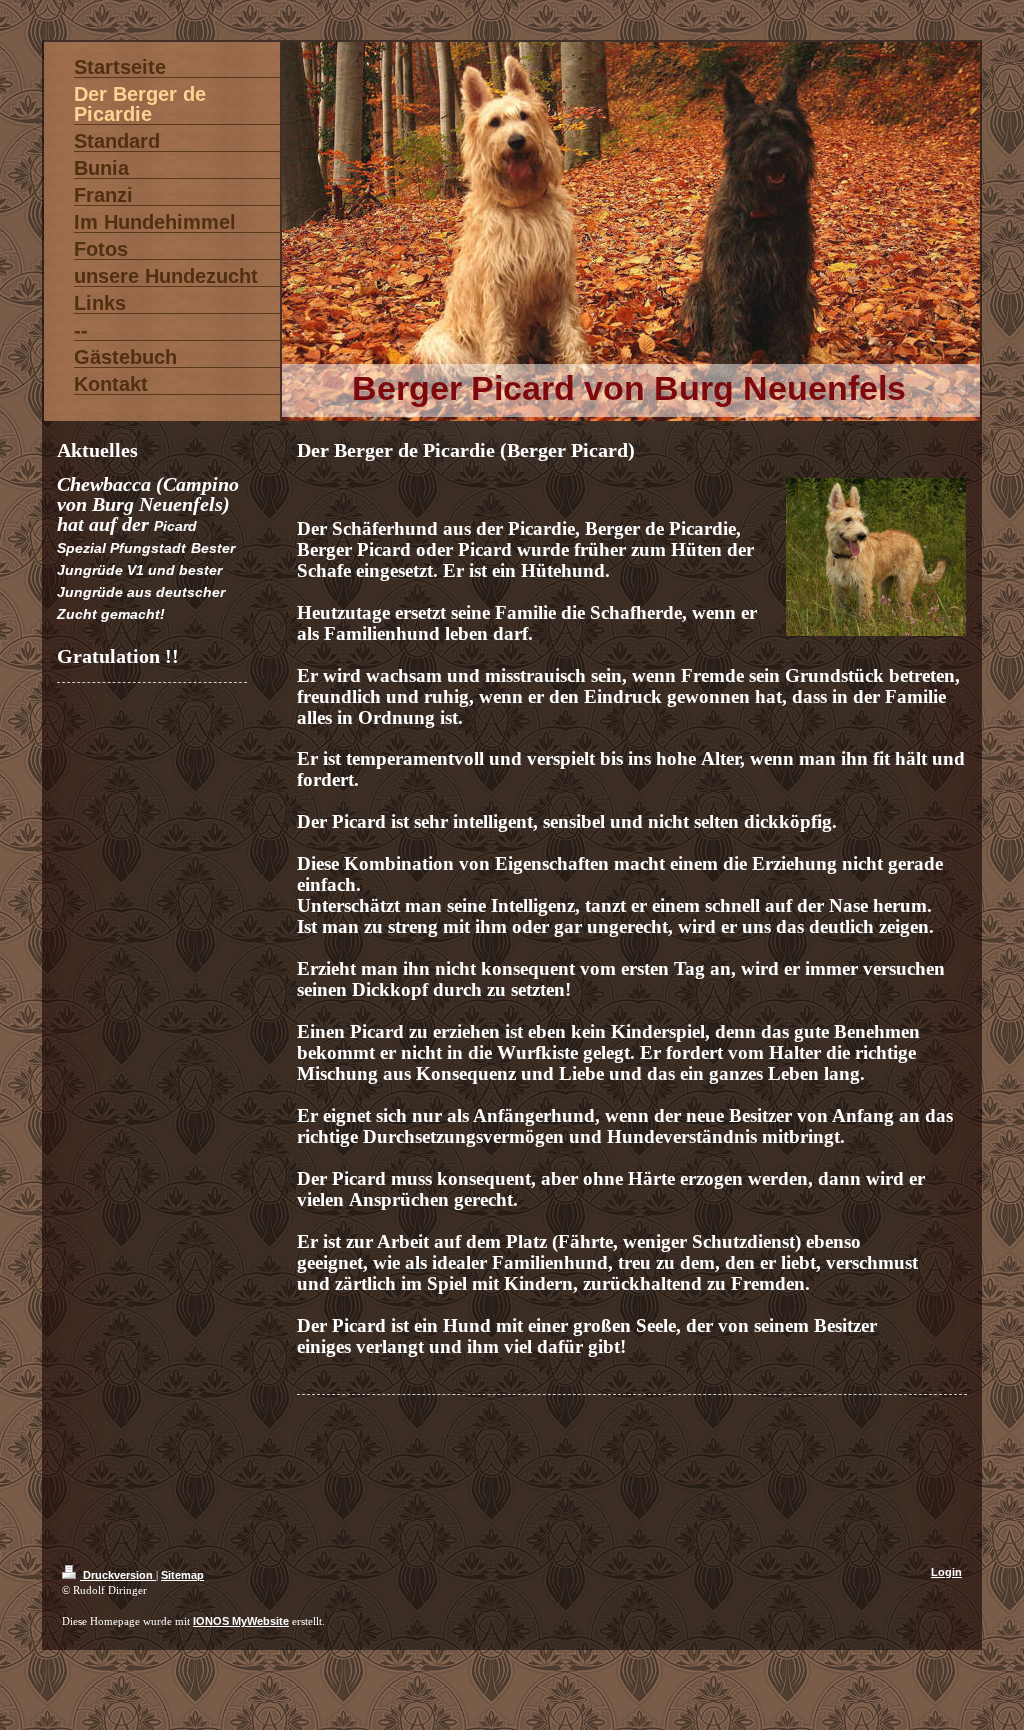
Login (946, 1572)
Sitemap (182, 1575)
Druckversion (118, 1575)
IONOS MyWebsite (241, 1621)
